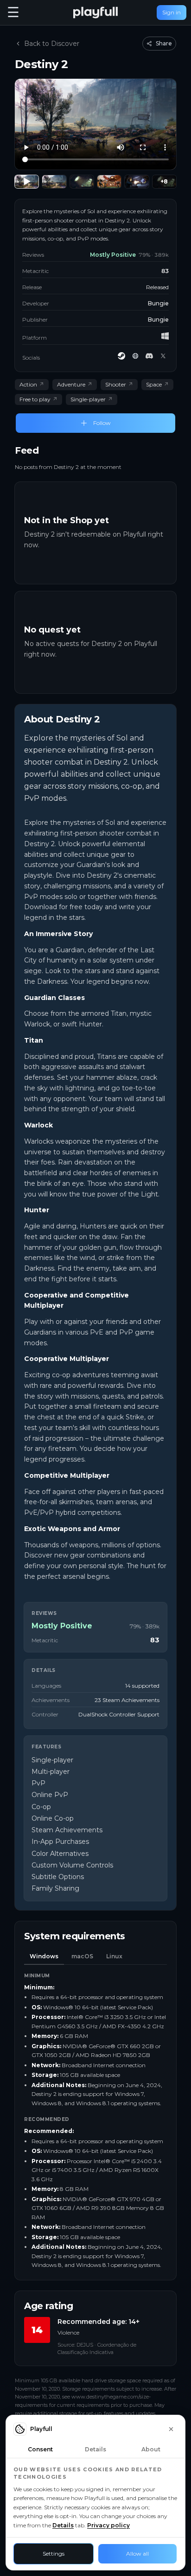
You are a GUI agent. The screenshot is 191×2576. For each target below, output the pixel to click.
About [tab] (151, 2449)
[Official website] (135, 356)
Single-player (92, 399)
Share (164, 43)
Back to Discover (52, 44)
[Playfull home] (95, 13)
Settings (54, 2554)
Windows (44, 1956)
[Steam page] (121, 356)
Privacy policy (108, 2525)
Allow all (137, 2554)
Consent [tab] (40, 2449)
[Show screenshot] (54, 182)
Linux (114, 1956)
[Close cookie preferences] (171, 2429)
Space (157, 384)
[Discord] (149, 356)
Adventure (75, 384)
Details (63, 2525)
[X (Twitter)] (163, 356)
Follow (102, 423)
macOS (82, 1956)
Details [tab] (95, 2449)
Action (32, 384)
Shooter (119, 384)
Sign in (172, 12)
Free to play (38, 399)
